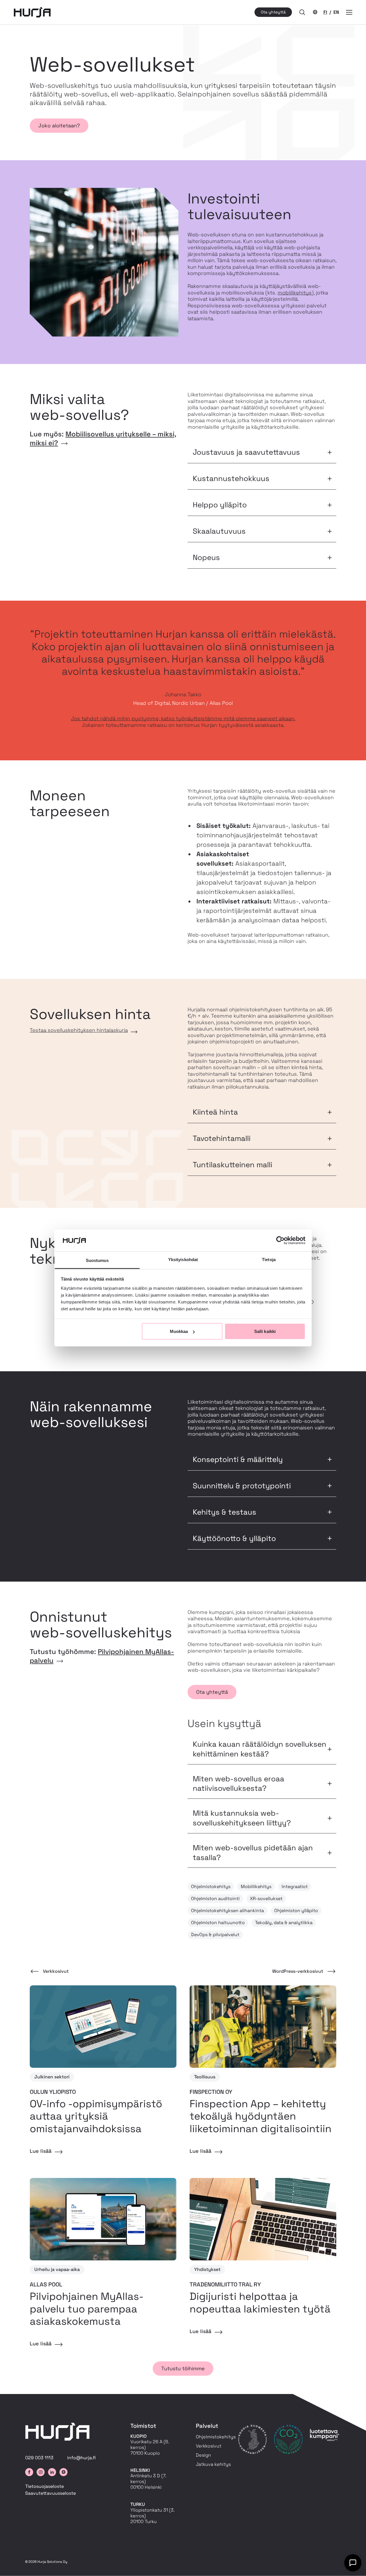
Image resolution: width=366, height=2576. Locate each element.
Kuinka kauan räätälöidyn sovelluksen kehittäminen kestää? (259, 1749)
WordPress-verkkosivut (298, 1971)
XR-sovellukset (266, 1899)
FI (325, 12)
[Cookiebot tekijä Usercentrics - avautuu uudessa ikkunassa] (280, 1240)
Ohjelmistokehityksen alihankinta (227, 1911)
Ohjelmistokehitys (211, 1887)
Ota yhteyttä (273, 12)
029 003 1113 (39, 2458)
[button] (302, 12)
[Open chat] (353, 2563)
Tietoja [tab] (269, 1259)
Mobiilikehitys (256, 1887)
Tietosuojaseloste (44, 2486)
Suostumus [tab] (97, 1260)
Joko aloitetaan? (59, 125)
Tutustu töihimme (183, 2368)
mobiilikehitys (295, 293)
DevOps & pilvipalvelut (215, 1935)
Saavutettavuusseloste (50, 2493)
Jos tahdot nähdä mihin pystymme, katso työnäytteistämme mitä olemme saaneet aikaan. (183, 718)
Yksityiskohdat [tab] (183, 1259)
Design (203, 2455)
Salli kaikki (265, 1331)
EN (336, 12)
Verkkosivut (56, 1971)
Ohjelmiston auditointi (215, 1899)
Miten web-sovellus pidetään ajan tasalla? (253, 1853)
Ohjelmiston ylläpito (296, 1911)
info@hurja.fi (81, 2458)
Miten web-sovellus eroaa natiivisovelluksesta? (238, 1784)
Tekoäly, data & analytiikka (284, 1923)
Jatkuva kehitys (213, 2464)
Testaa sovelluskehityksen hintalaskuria (79, 1030)
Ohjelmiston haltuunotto (218, 1923)
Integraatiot (295, 1887)
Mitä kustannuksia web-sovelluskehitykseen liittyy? (242, 1818)
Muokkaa (179, 1331)
